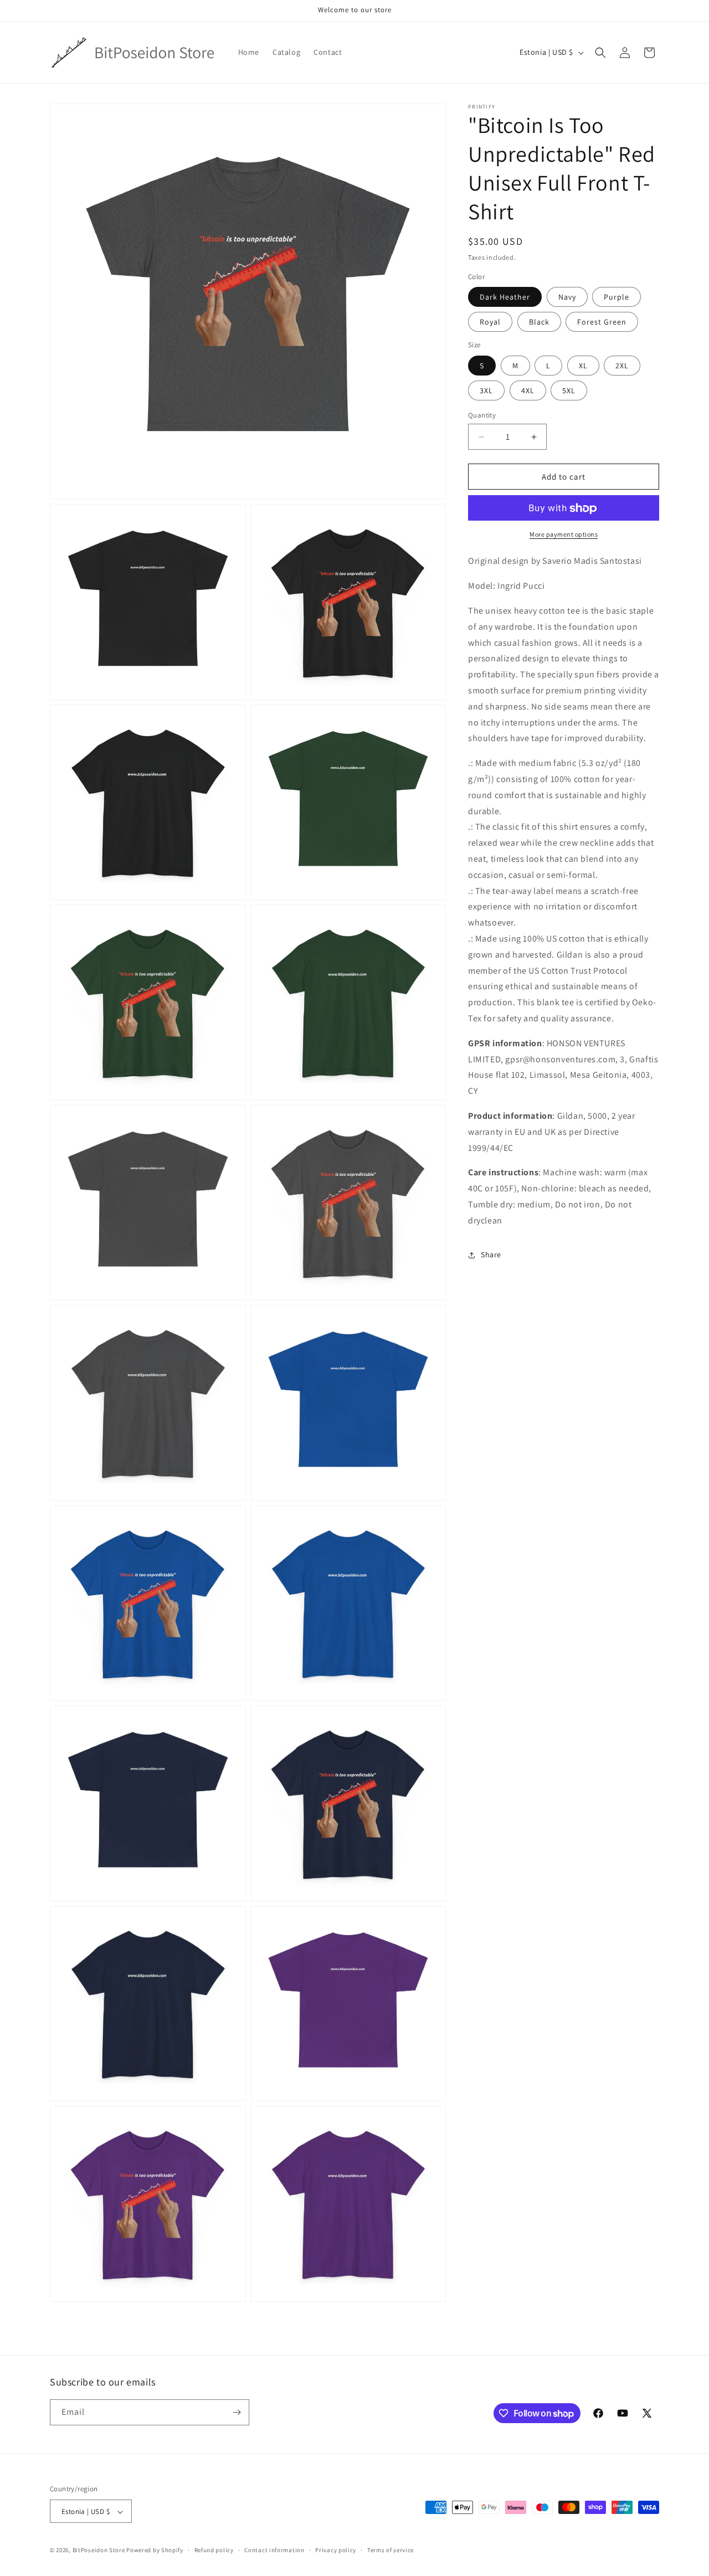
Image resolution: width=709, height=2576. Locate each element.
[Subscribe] (237, 2412)
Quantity (482, 415)
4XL (528, 390)
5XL (569, 390)
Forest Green (602, 322)
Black (539, 322)
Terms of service (391, 2550)
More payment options (564, 535)
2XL (622, 366)
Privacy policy (336, 2550)
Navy (567, 297)
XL (583, 366)
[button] (600, 53)
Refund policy (214, 2550)
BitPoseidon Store (99, 2551)
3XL (486, 390)
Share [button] (491, 1254)
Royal (490, 322)
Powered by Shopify (155, 2551)
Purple (616, 297)
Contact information (274, 2550)
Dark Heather (505, 297)
